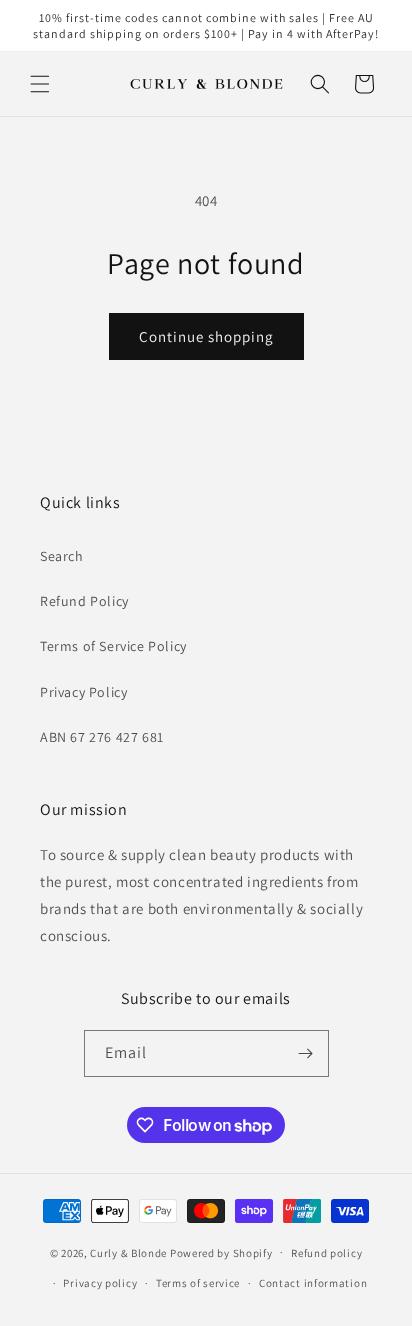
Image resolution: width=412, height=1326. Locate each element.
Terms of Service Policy (113, 646)
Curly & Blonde (128, 1252)
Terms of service (198, 1283)
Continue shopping (206, 336)
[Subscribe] (306, 1053)
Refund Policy (84, 601)
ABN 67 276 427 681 (102, 737)
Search (62, 556)
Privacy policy (100, 1283)
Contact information (313, 1283)
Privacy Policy (83, 692)
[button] (40, 84)
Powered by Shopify (221, 1252)
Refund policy (326, 1253)
